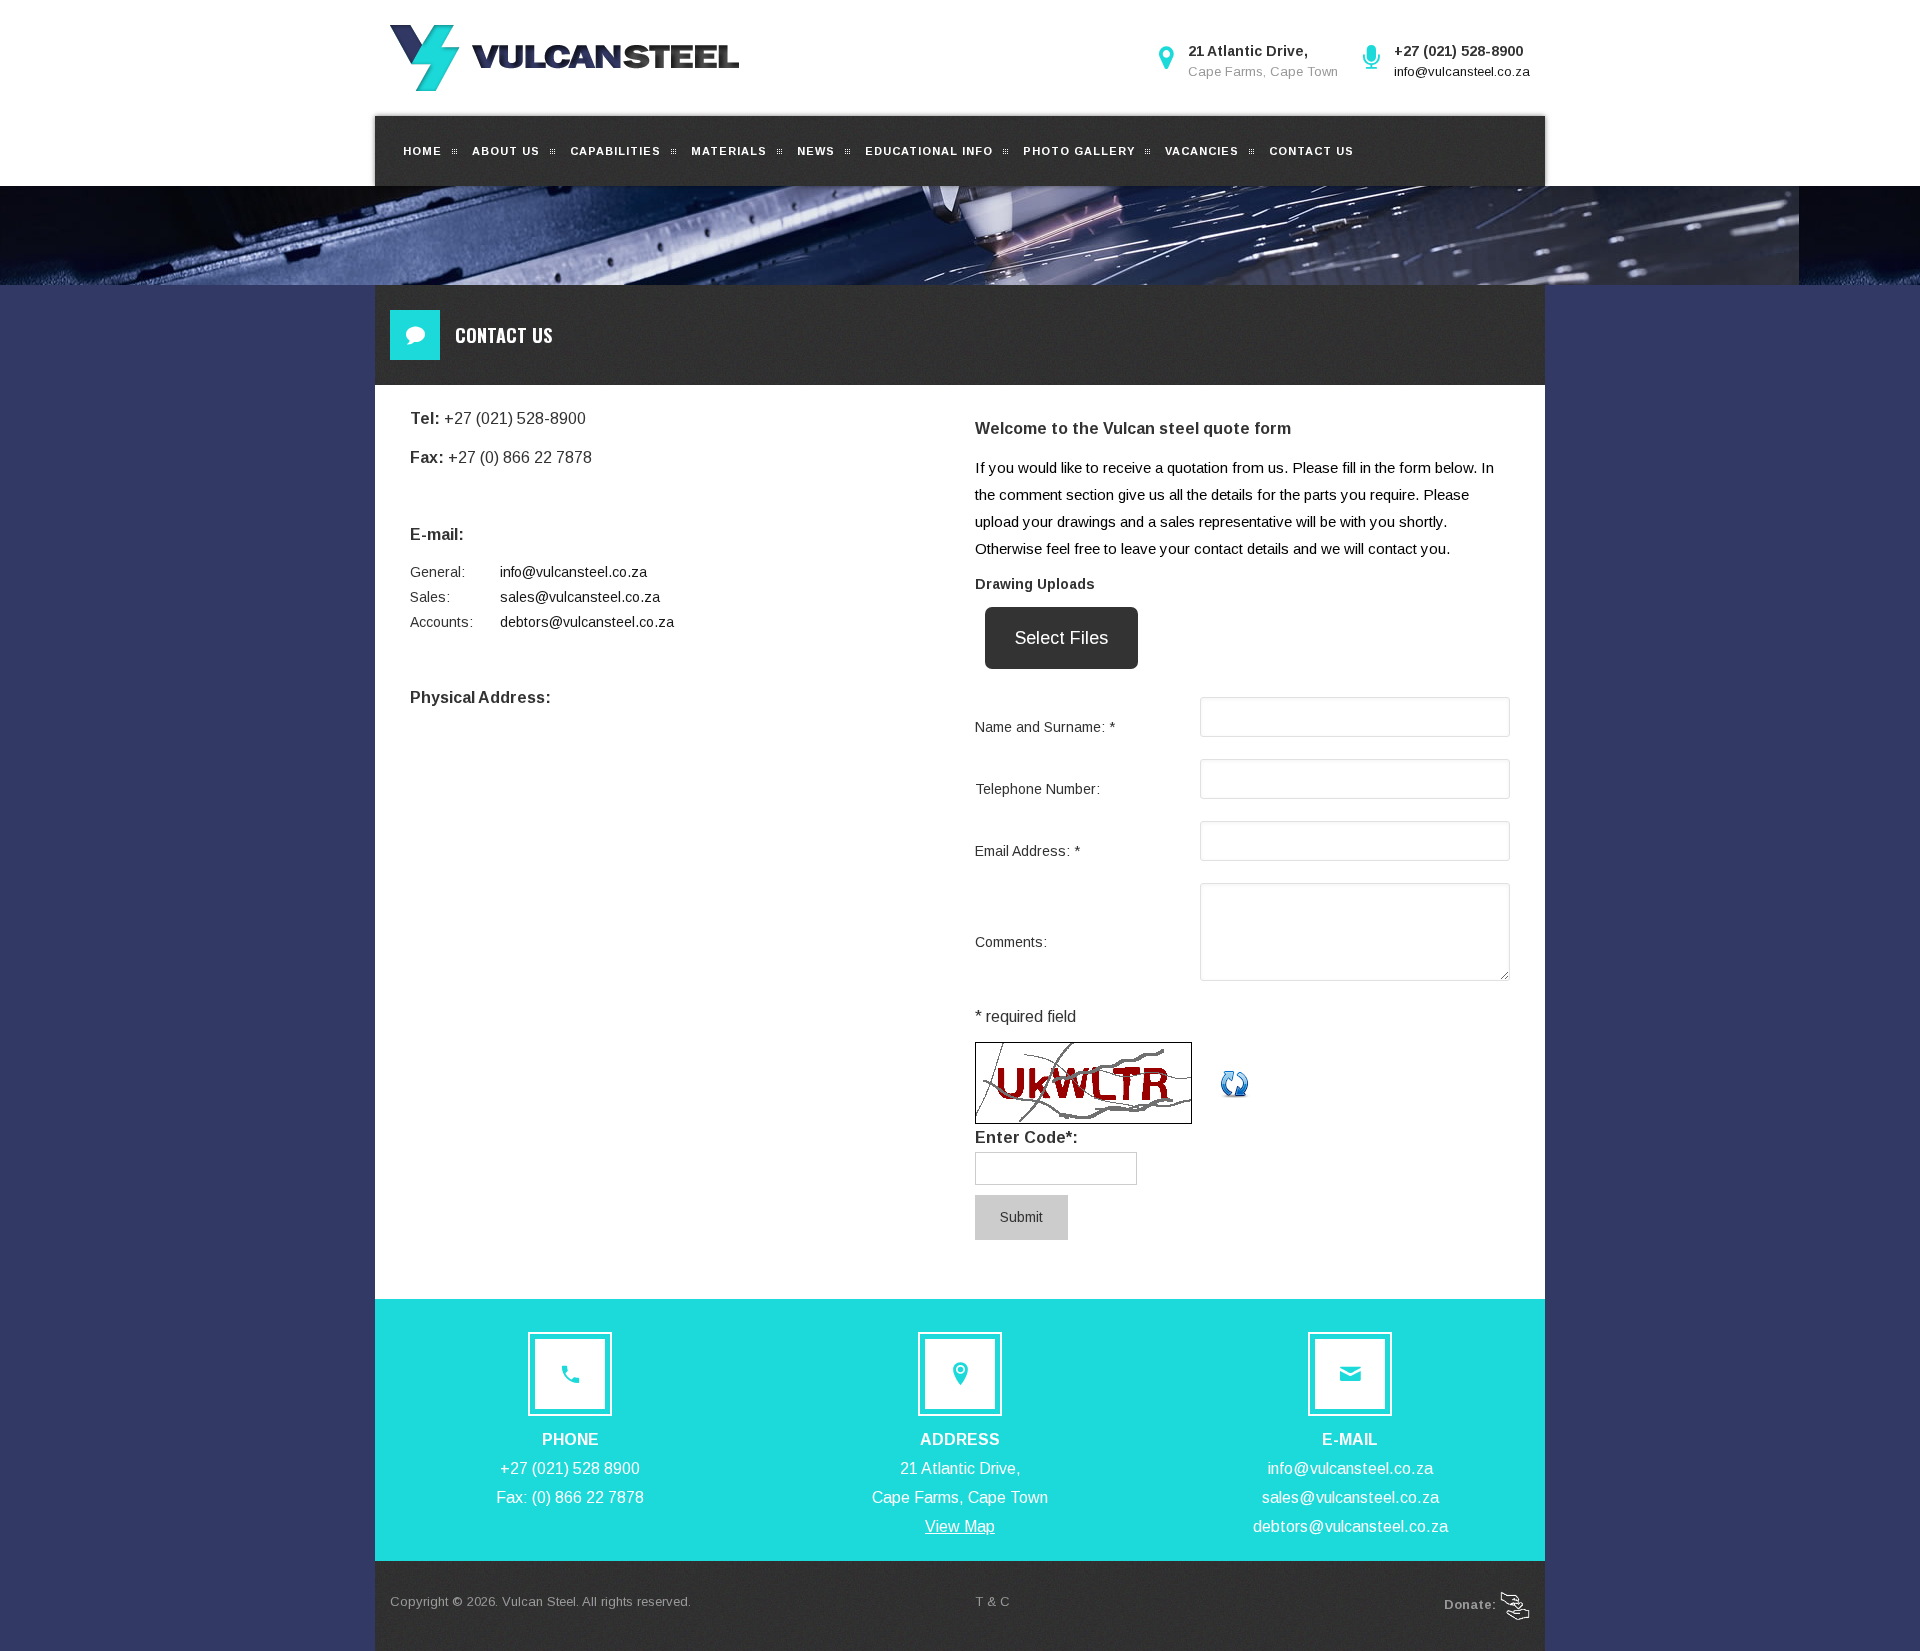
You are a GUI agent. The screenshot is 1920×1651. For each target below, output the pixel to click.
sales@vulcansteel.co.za (580, 597)
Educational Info (929, 151)
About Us (506, 151)
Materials (729, 151)
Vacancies (1202, 151)
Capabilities (615, 151)
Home (422, 151)
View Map (960, 1526)
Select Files (1061, 638)
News (816, 151)
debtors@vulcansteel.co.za (587, 622)
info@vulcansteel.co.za (1462, 71)
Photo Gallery (1079, 151)
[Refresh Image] (1235, 1081)
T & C (992, 1601)
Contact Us (1311, 151)
